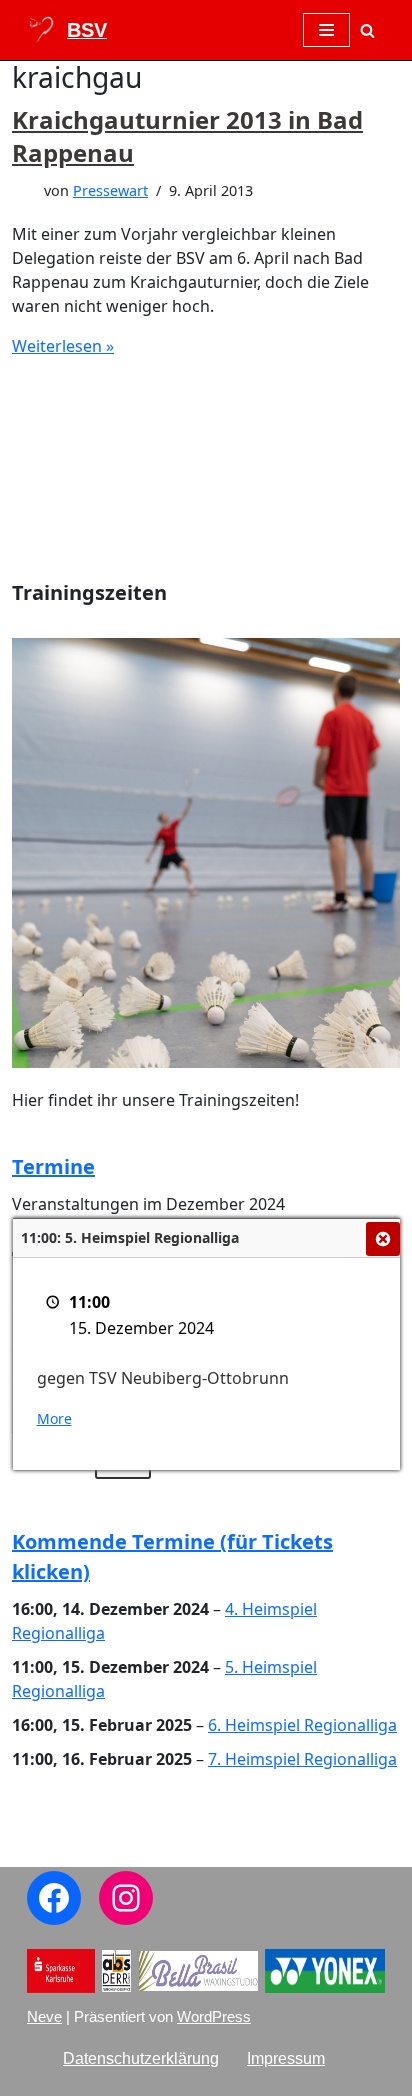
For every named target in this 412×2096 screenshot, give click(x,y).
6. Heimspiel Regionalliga (302, 1725)
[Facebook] (54, 1898)
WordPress (214, 2016)
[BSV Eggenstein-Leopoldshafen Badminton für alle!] (67, 30)
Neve (44, 2016)
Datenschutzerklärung (141, 2058)
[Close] (383, 1239)
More (54, 1418)
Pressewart (110, 190)
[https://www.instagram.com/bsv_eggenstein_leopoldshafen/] (126, 1898)
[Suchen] (367, 30)
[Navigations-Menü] (326, 30)
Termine (53, 1166)
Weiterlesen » (63, 346)
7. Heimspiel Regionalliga (302, 1759)
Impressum (286, 2058)
